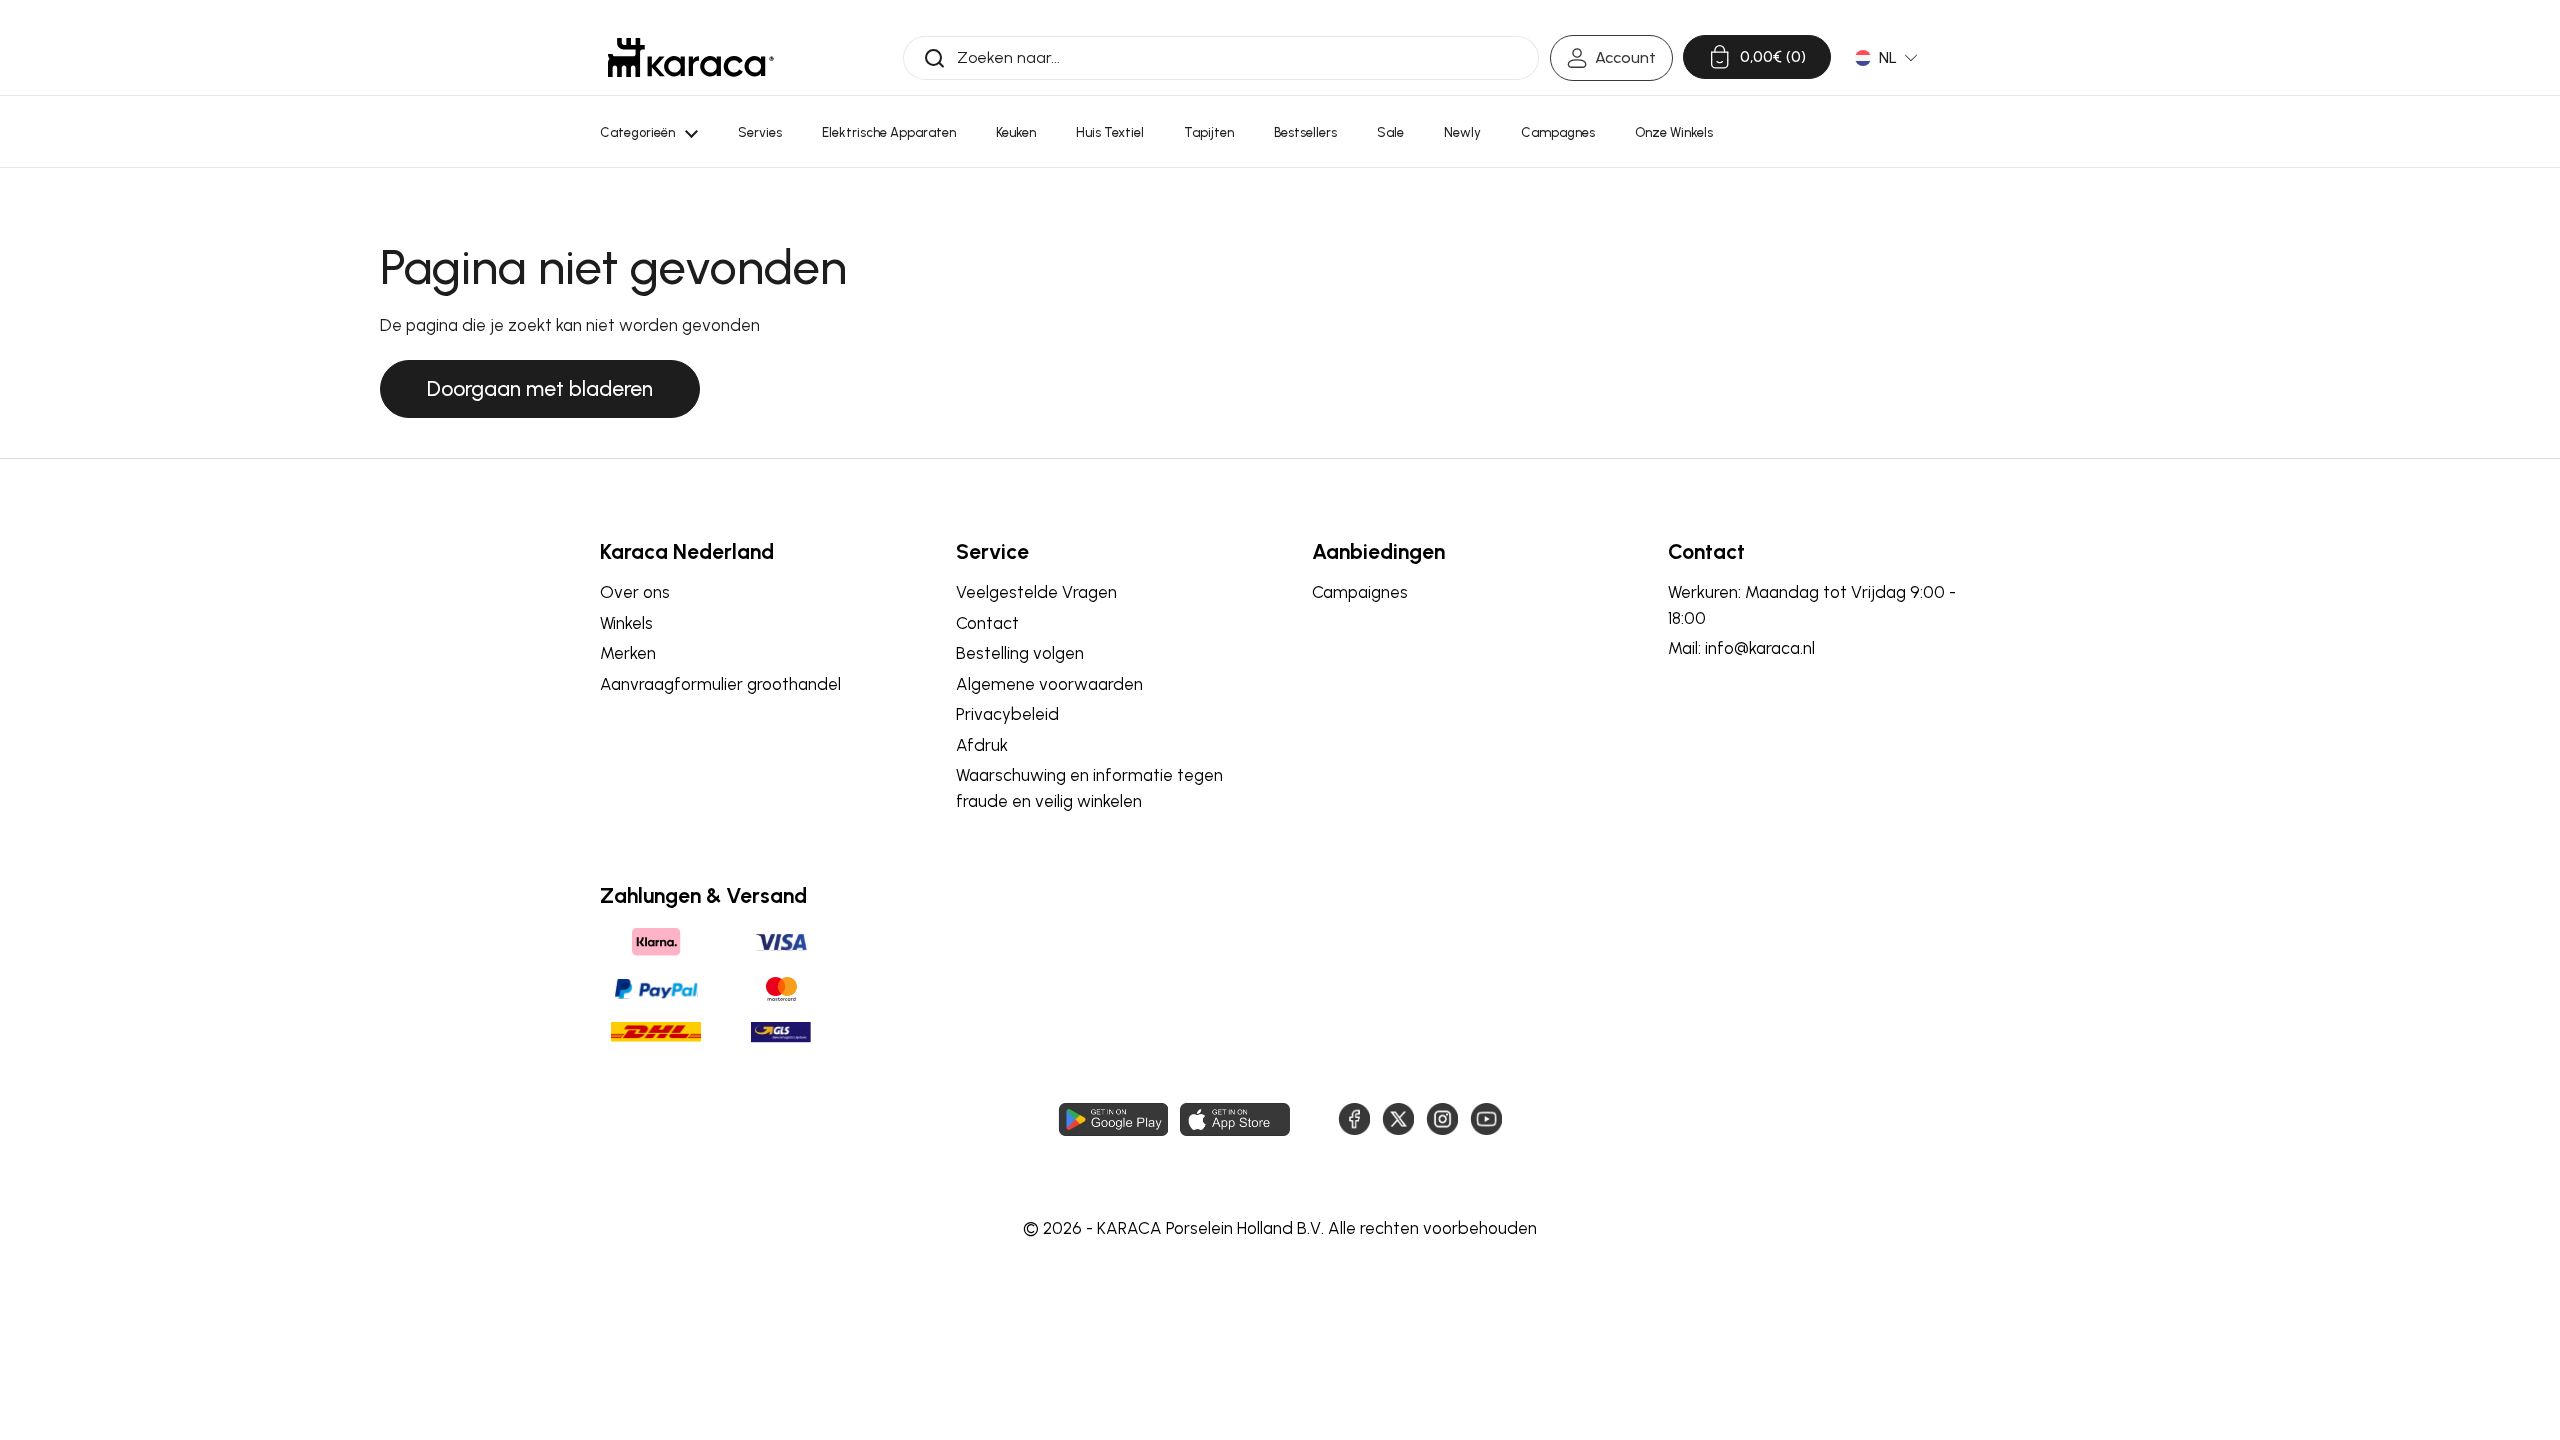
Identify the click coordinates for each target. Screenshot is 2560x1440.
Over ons (635, 592)
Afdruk (982, 745)
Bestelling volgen (1020, 653)
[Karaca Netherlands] (691, 57)
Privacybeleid (1007, 714)
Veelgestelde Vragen (1036, 592)
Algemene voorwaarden (1049, 684)
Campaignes (1360, 592)
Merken (628, 653)
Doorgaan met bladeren (540, 388)
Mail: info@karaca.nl (1741, 648)
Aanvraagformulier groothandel (720, 684)
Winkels (626, 623)
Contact (987, 623)
